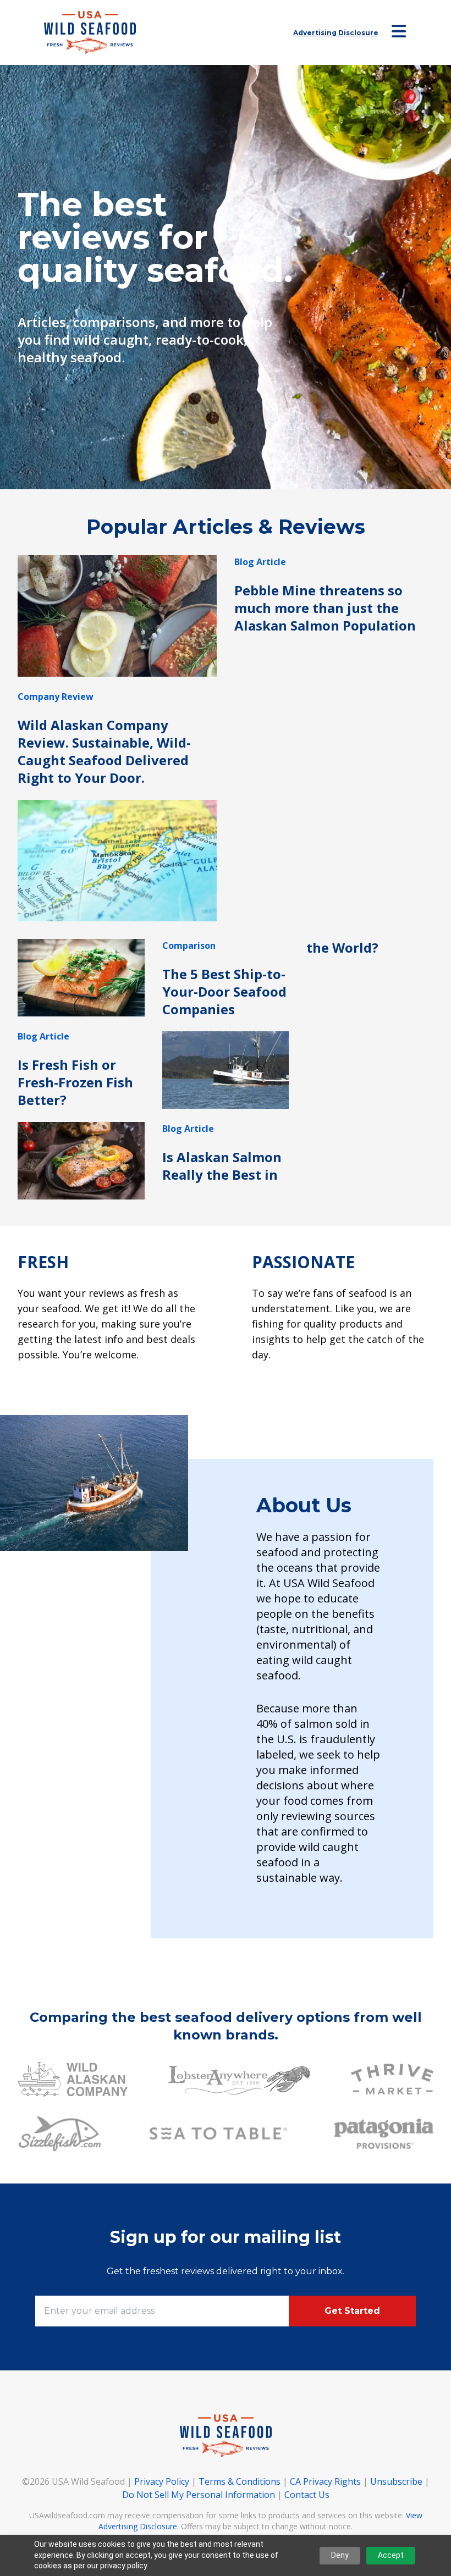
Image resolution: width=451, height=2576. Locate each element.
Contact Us (307, 2495)
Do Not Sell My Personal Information (199, 2495)
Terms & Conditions (240, 2481)
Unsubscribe (396, 2481)
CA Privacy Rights (325, 2481)
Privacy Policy (162, 2481)
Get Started (352, 2311)
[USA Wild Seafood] (90, 32)
